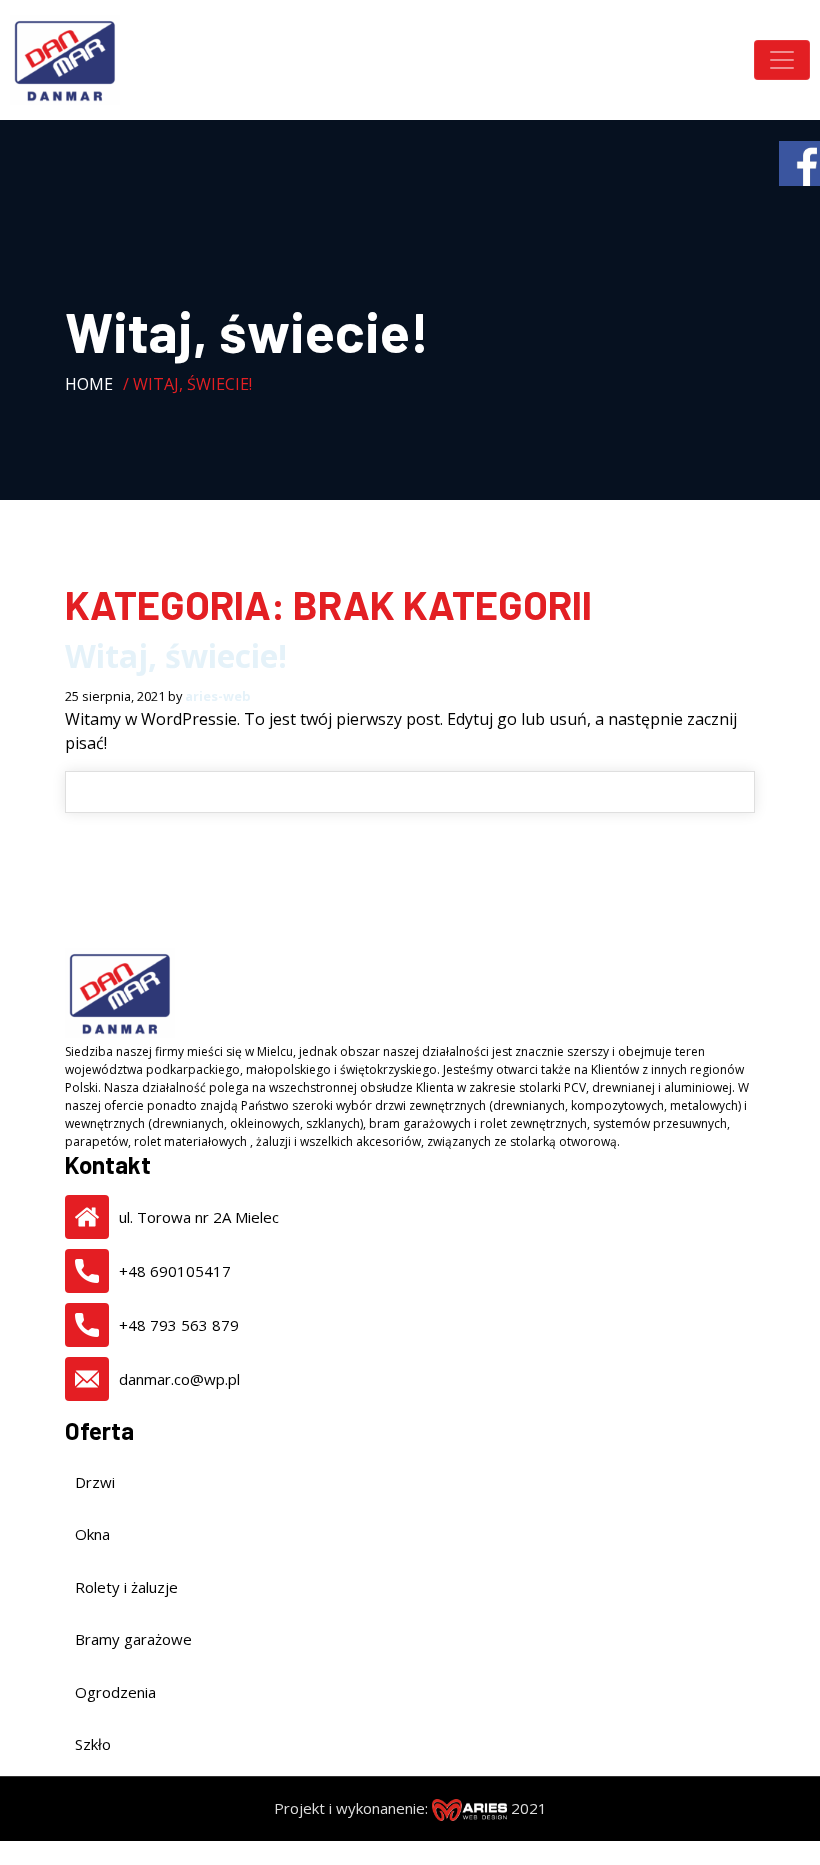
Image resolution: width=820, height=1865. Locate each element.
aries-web (218, 696)
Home (89, 384)
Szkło (93, 1744)
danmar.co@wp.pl (179, 1379)
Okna (92, 1534)
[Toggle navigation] (782, 60)
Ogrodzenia (115, 1692)
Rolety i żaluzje (126, 1587)
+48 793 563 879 (179, 1325)
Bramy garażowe (133, 1639)
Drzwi (95, 1482)
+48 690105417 (175, 1271)
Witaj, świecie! (176, 655)
